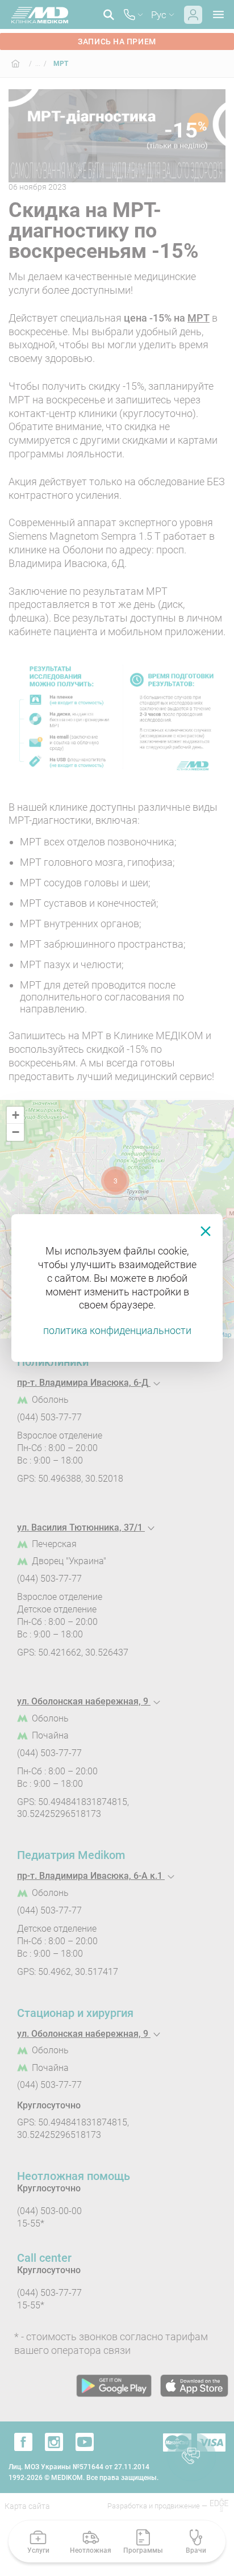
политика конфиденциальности (117, 1330)
